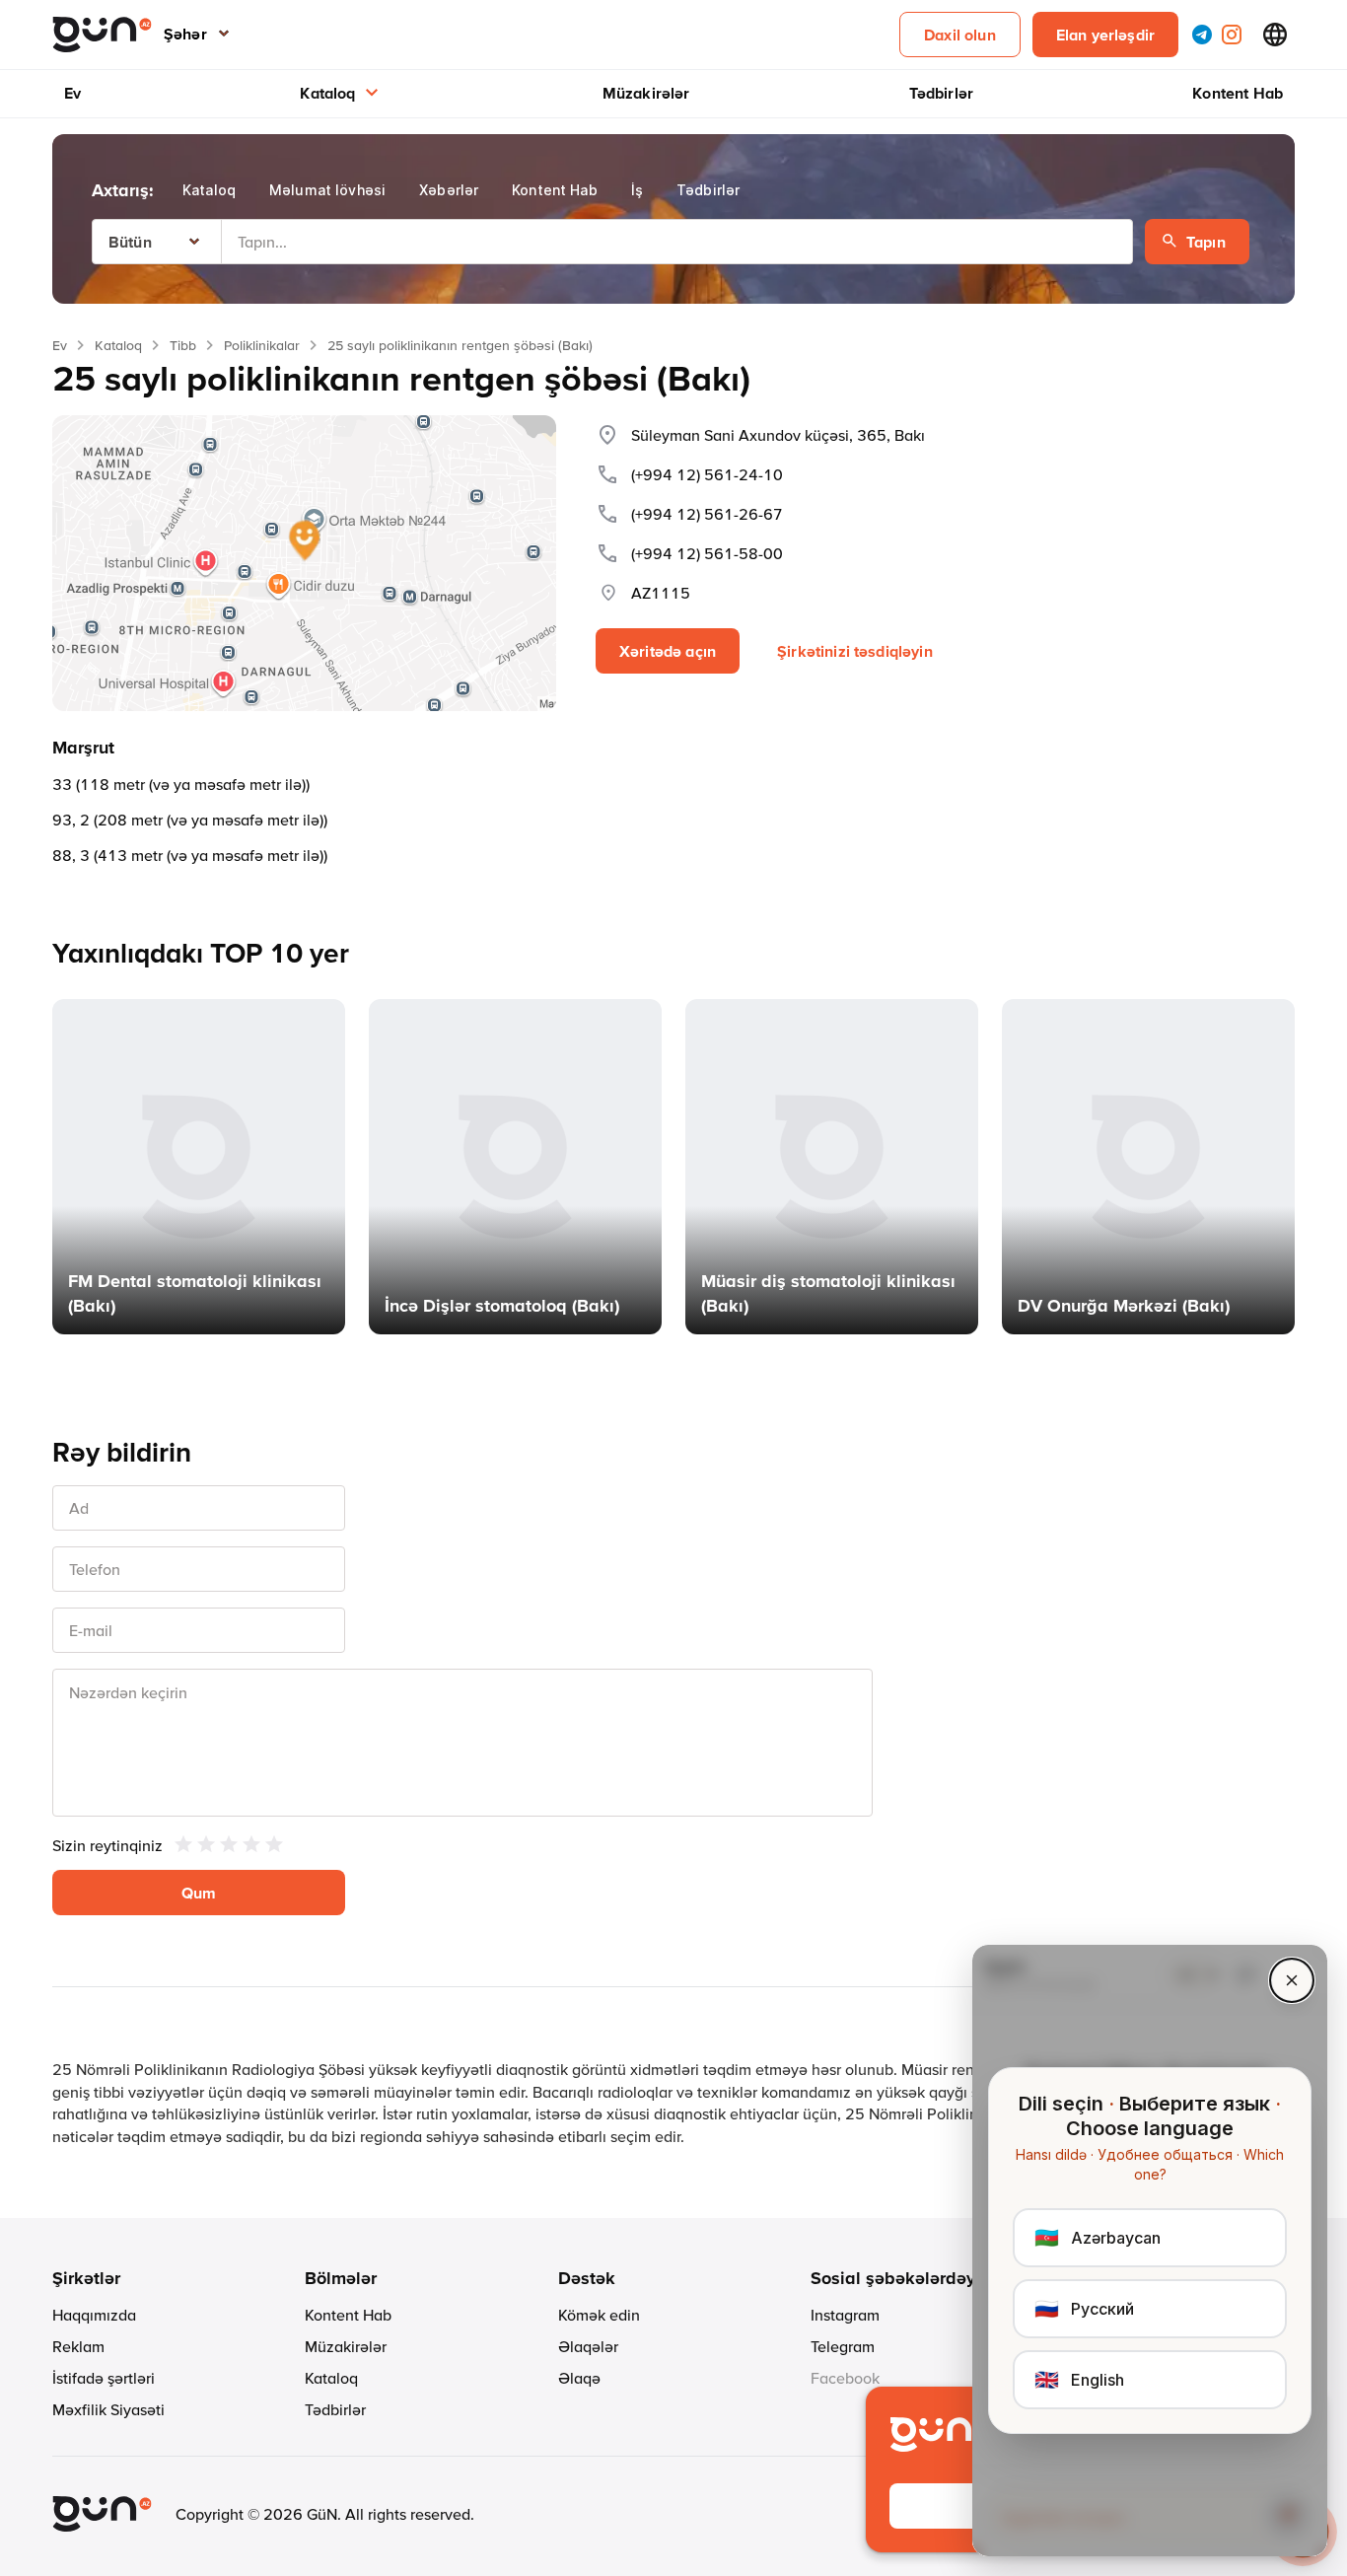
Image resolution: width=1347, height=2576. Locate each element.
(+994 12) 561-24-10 (707, 474)
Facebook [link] (845, 2378)
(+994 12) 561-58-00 (707, 553)
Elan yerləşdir (1105, 35)
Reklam (78, 2346)
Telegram (843, 2346)
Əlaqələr (588, 2346)
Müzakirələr (646, 93)
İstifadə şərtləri (104, 2378)
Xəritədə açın (668, 651)
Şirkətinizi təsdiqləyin (855, 651)
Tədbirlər (941, 93)
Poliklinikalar (262, 345)
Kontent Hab (1238, 93)
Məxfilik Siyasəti (108, 2409)
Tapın (1206, 242)
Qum (199, 1893)
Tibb (183, 345)
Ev (72, 93)
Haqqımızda (94, 2315)
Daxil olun (960, 35)
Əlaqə (579, 2378)
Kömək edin (599, 2315)
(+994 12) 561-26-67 (707, 514)
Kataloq (327, 93)
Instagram (845, 2315)
